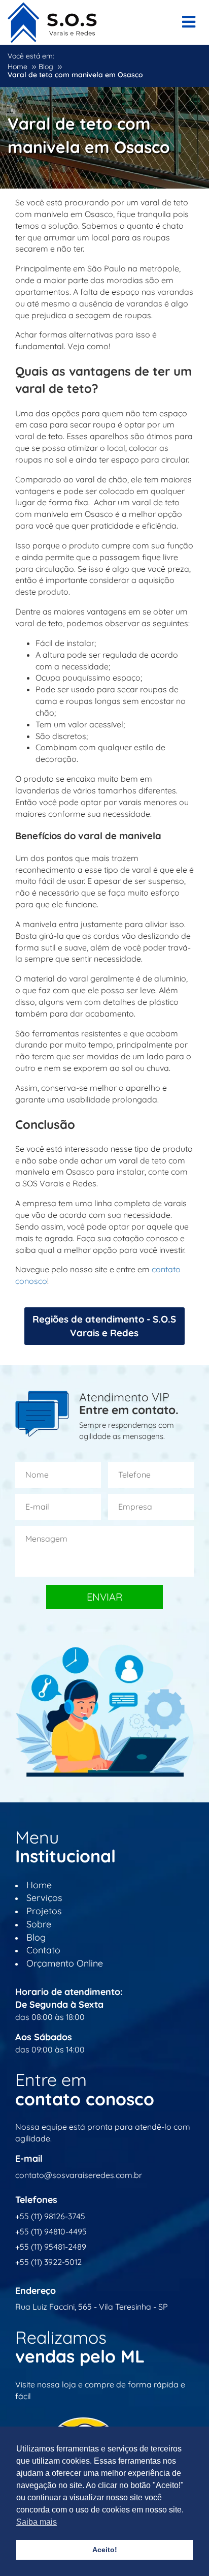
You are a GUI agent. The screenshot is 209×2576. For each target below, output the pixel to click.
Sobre (39, 1924)
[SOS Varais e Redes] (52, 20)
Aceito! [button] (105, 2550)
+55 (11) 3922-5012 (48, 2262)
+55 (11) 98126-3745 (50, 2216)
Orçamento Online (65, 1963)
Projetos (44, 1911)
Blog (36, 1937)
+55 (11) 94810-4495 (51, 2231)
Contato (43, 1950)
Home (39, 1885)
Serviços (44, 1898)
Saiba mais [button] (37, 2522)
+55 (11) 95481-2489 (51, 2247)
